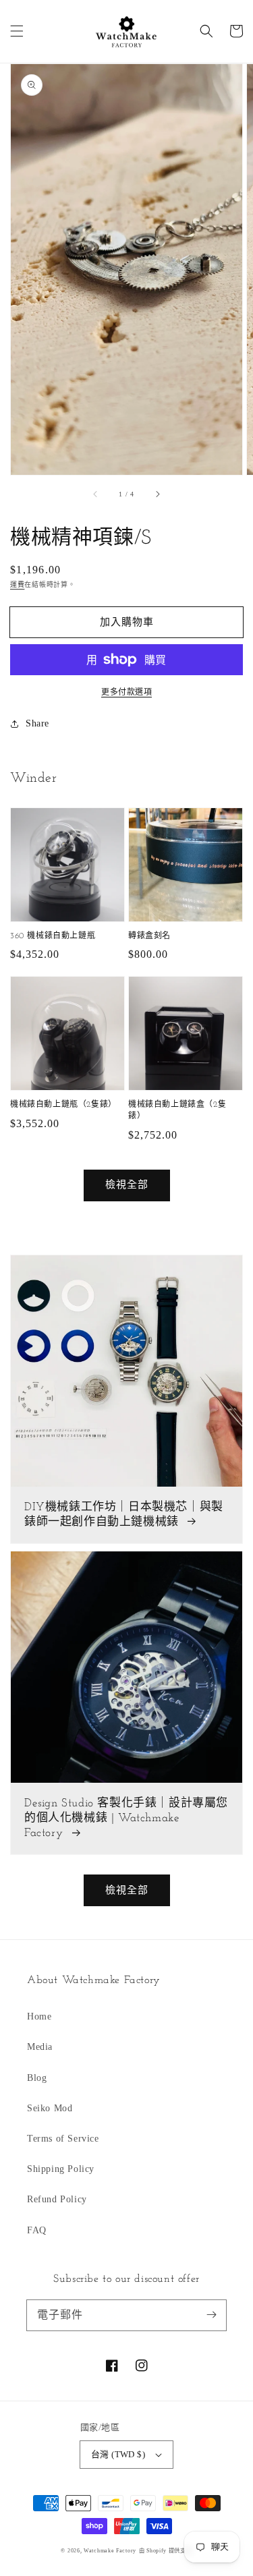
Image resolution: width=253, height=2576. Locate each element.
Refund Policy (57, 2199)
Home (39, 2016)
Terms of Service (63, 2139)
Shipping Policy (61, 2169)
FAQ (37, 2230)
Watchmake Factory (110, 2551)
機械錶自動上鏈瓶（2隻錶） (63, 1105)
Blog (37, 2078)
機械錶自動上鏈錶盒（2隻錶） (177, 1111)
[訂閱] (211, 2315)
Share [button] (37, 723)
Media (40, 2047)
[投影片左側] (96, 494)
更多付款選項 (126, 692)
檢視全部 (127, 1184)
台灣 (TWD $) (118, 2454)
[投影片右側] (157, 494)
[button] (17, 31)
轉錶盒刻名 (149, 936)
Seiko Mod (50, 2108)
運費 (17, 584)
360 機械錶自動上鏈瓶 (53, 936)
